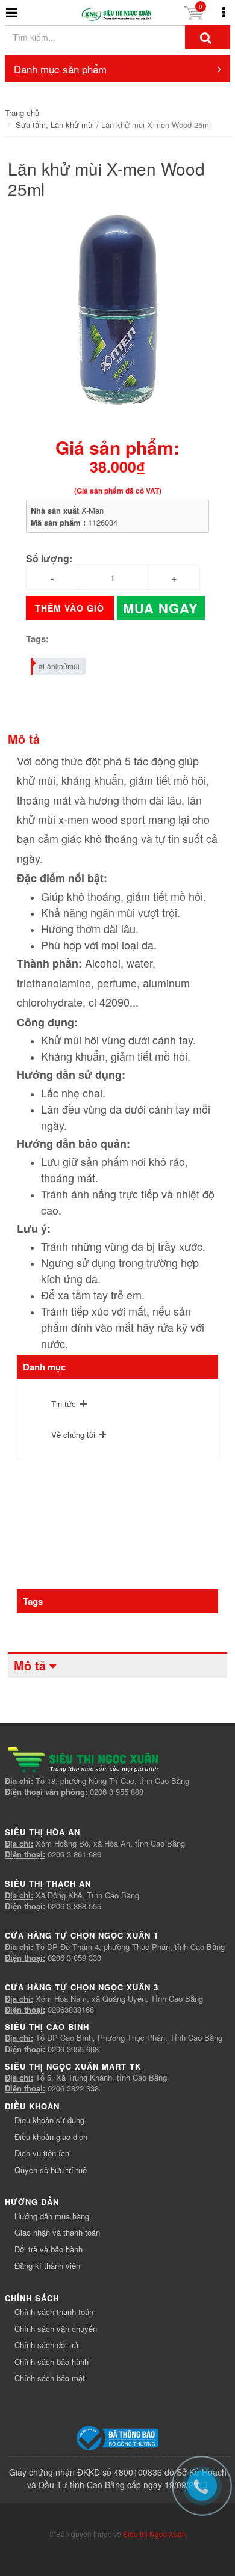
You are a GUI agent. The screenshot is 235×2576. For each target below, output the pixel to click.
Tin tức (64, 1404)
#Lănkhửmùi (59, 666)
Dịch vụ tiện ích (42, 2153)
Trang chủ (22, 113)
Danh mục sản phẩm (60, 69)
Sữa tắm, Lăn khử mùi (55, 125)
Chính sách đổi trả (46, 2345)
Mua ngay (161, 608)
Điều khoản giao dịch (51, 2137)
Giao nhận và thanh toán (57, 2232)
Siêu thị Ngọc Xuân (155, 2534)
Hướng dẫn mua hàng (52, 2216)
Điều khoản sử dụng (49, 2120)
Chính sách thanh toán (54, 2312)
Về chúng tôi (73, 1434)
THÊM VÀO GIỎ (70, 608)
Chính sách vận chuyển (56, 2329)
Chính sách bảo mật (50, 2378)
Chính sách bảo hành (52, 2362)
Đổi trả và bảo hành (49, 2249)
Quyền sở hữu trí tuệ (51, 2170)
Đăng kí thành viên (47, 2265)
